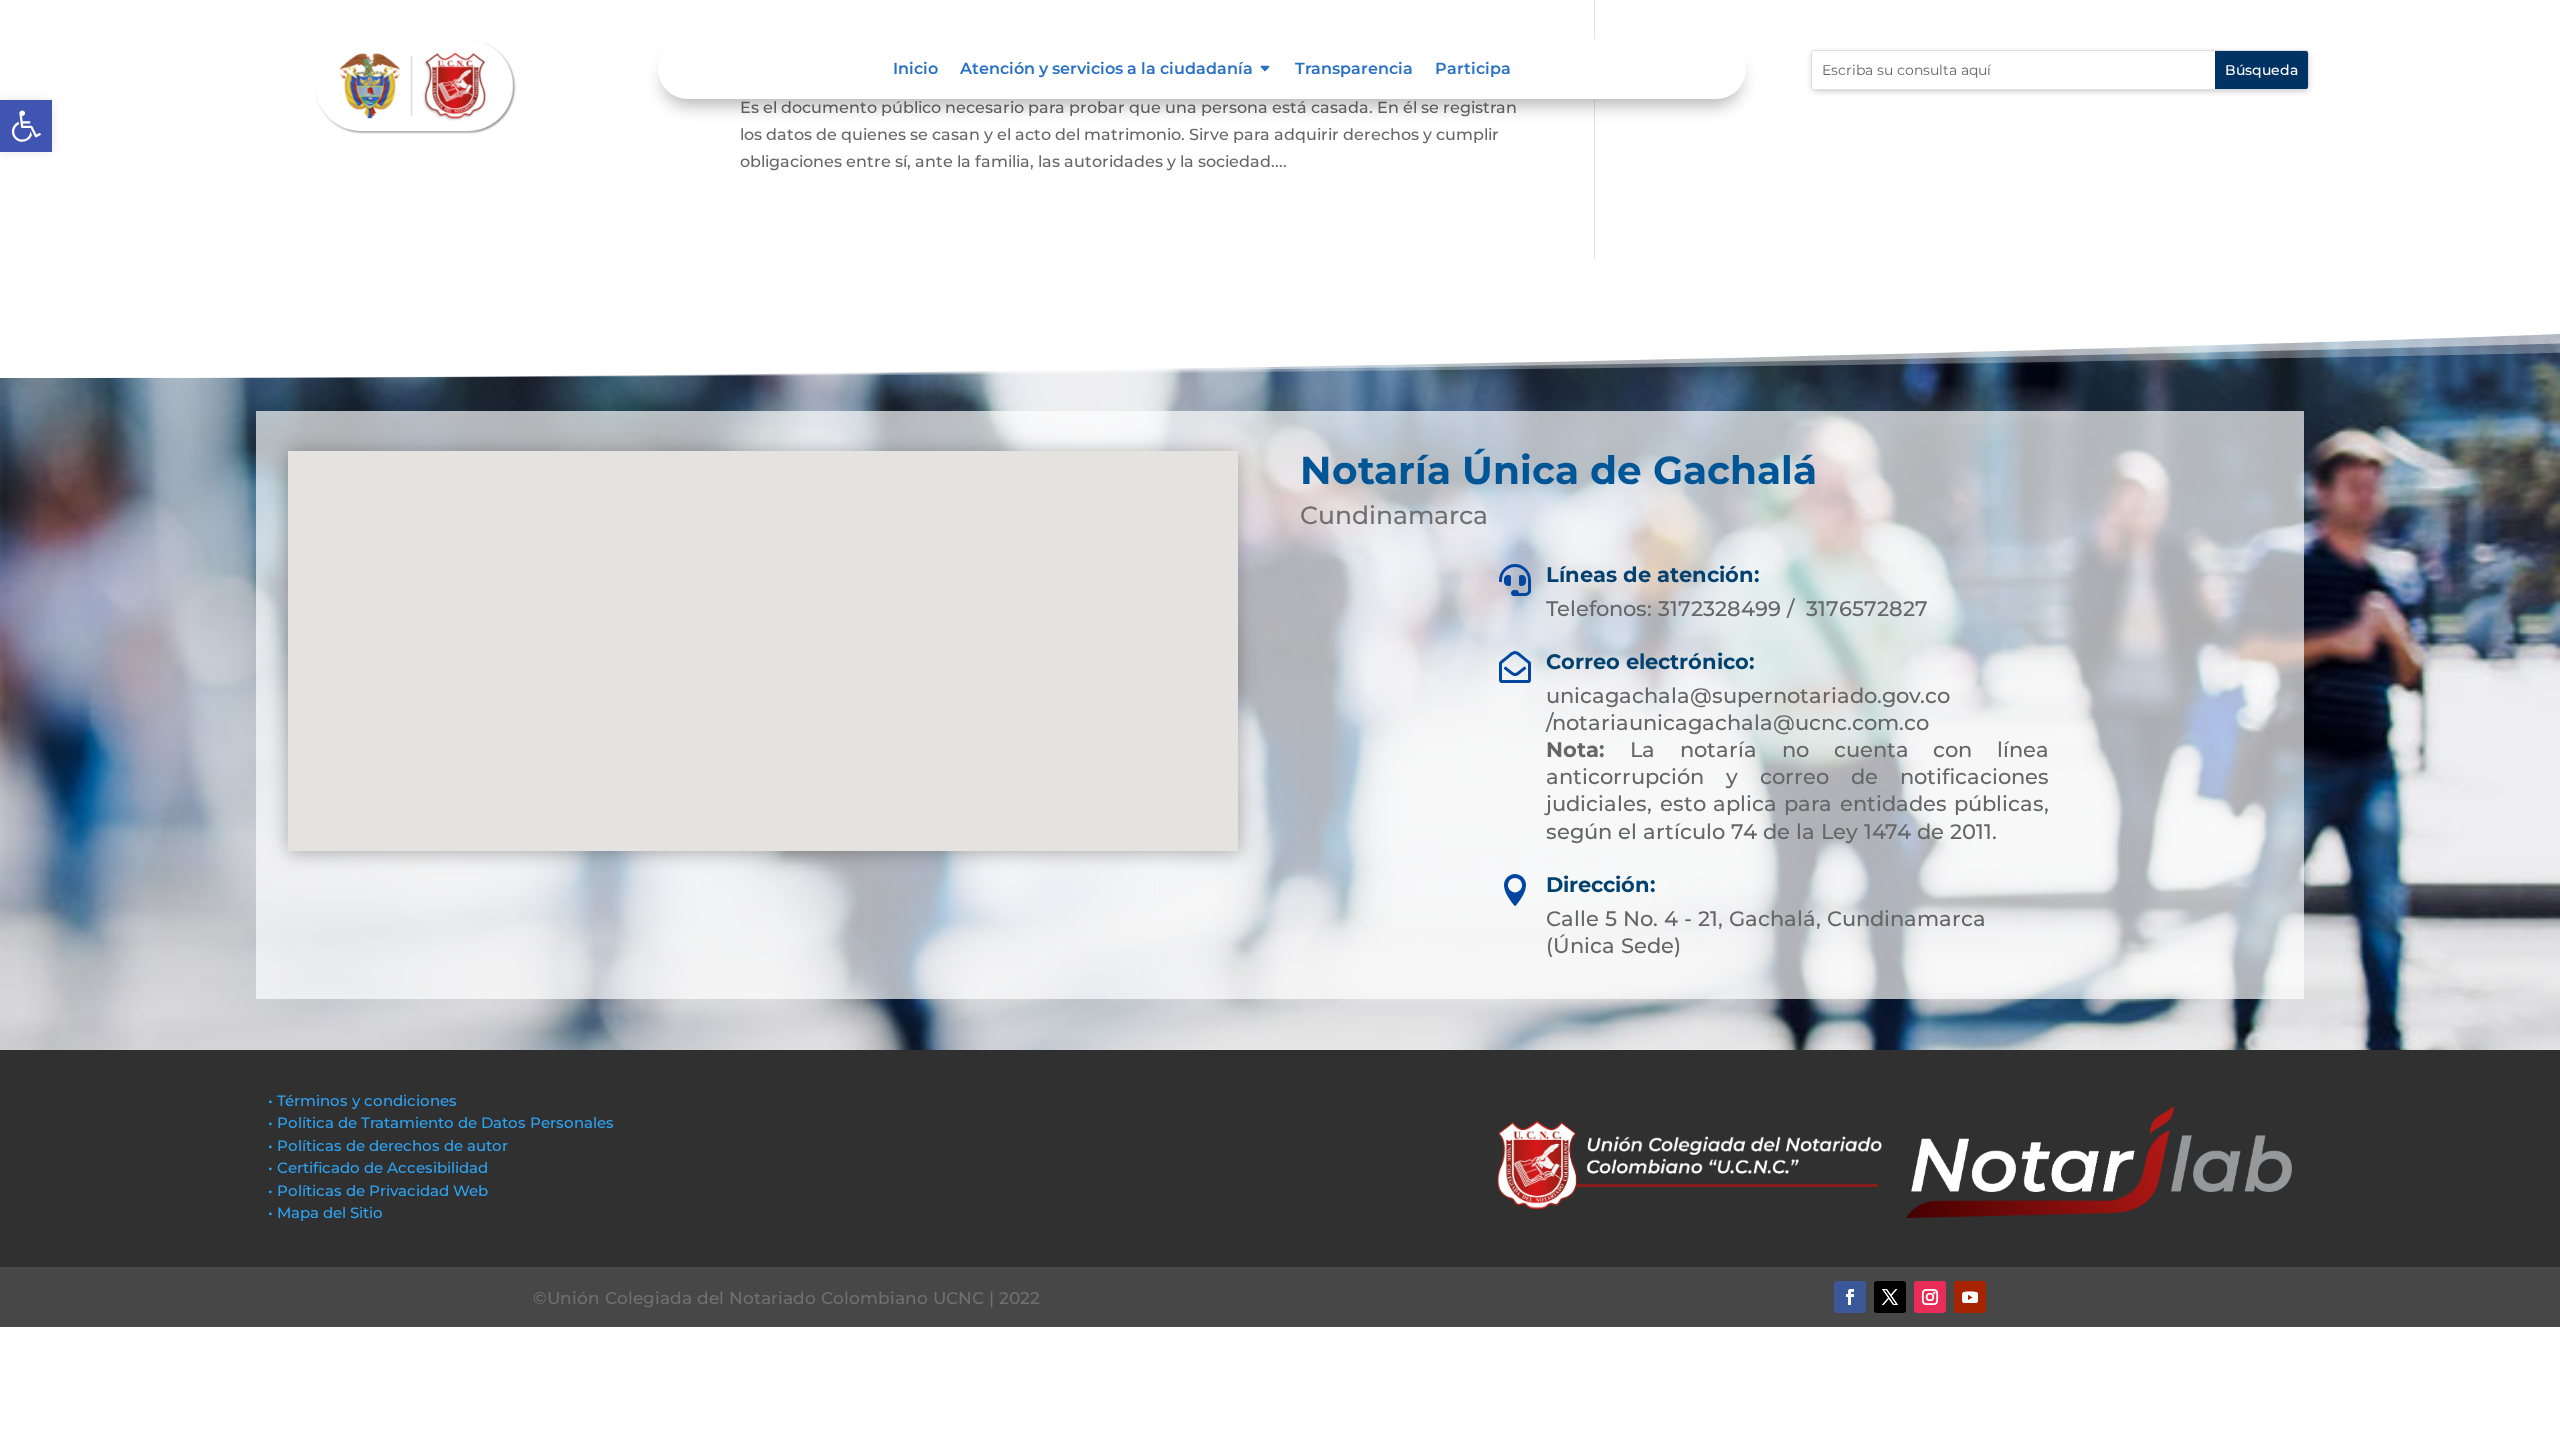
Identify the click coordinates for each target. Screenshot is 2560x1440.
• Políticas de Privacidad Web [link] (378, 1190)
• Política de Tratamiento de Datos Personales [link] (441, 1122)
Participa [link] (1473, 70)
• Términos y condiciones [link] (362, 1100)
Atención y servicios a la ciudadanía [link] (1106, 70)
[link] (26, 126)
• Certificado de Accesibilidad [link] (378, 1167)
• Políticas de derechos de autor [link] (388, 1145)
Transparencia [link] (1354, 70)
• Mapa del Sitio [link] (327, 1212)
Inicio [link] (915, 70)
